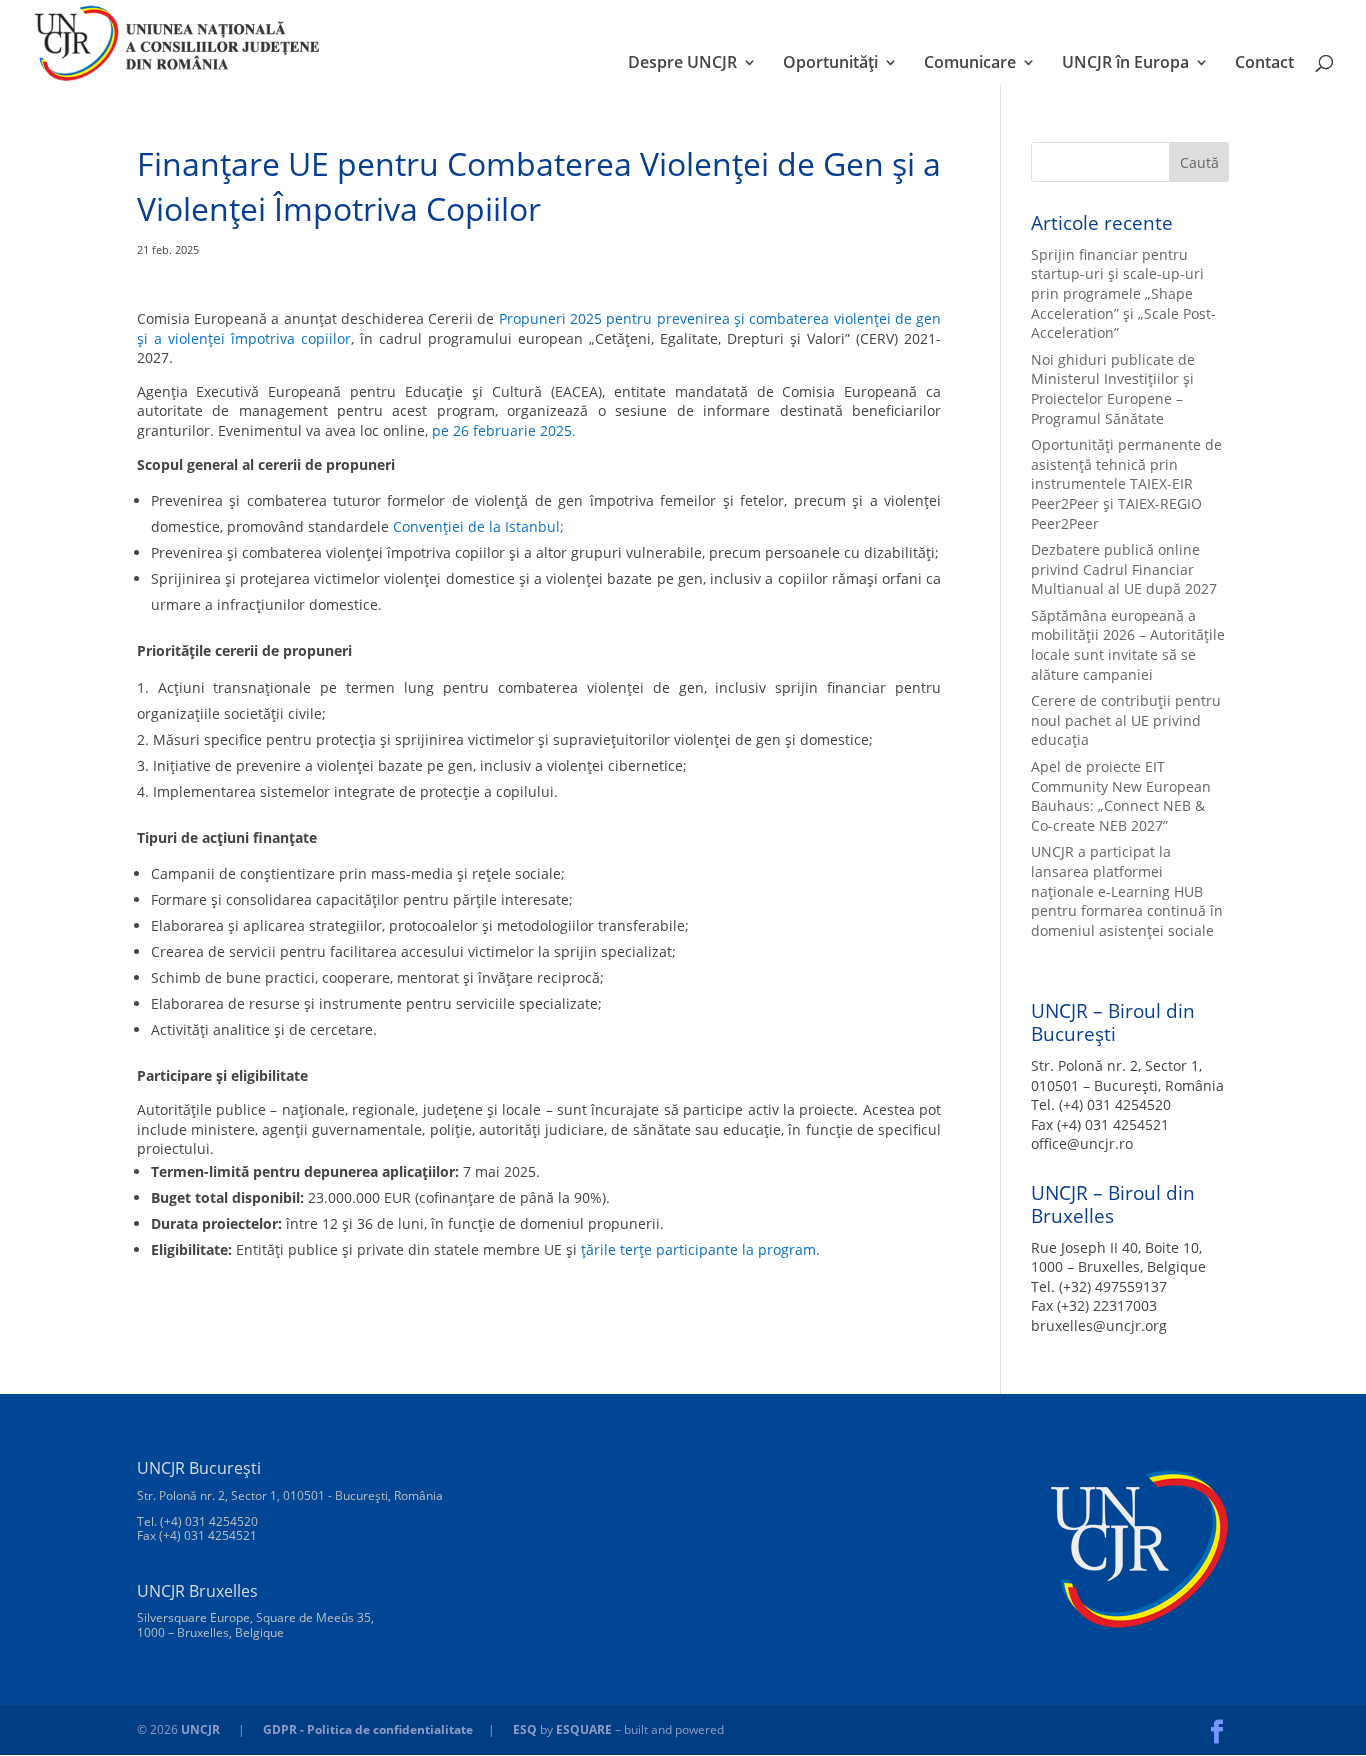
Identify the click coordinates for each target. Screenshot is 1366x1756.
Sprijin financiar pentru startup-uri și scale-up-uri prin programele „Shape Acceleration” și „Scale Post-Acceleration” (1123, 293)
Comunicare (970, 64)
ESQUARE (584, 1729)
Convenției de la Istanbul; (478, 526)
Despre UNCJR (682, 64)
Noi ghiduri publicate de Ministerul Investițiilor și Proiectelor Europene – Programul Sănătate (1113, 389)
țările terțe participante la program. (700, 1249)
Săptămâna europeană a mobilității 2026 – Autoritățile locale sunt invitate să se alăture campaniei (1128, 645)
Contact (1264, 64)
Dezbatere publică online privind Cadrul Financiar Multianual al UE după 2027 (1124, 569)
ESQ (525, 1729)
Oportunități (830, 64)
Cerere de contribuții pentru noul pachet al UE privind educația (1126, 720)
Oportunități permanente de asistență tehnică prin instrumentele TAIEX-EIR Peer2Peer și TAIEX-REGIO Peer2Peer (1126, 483)
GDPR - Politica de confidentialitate (368, 1729)
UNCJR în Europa (1125, 64)
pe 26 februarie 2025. (504, 430)
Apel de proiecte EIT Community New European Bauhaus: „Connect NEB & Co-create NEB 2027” (1121, 796)
